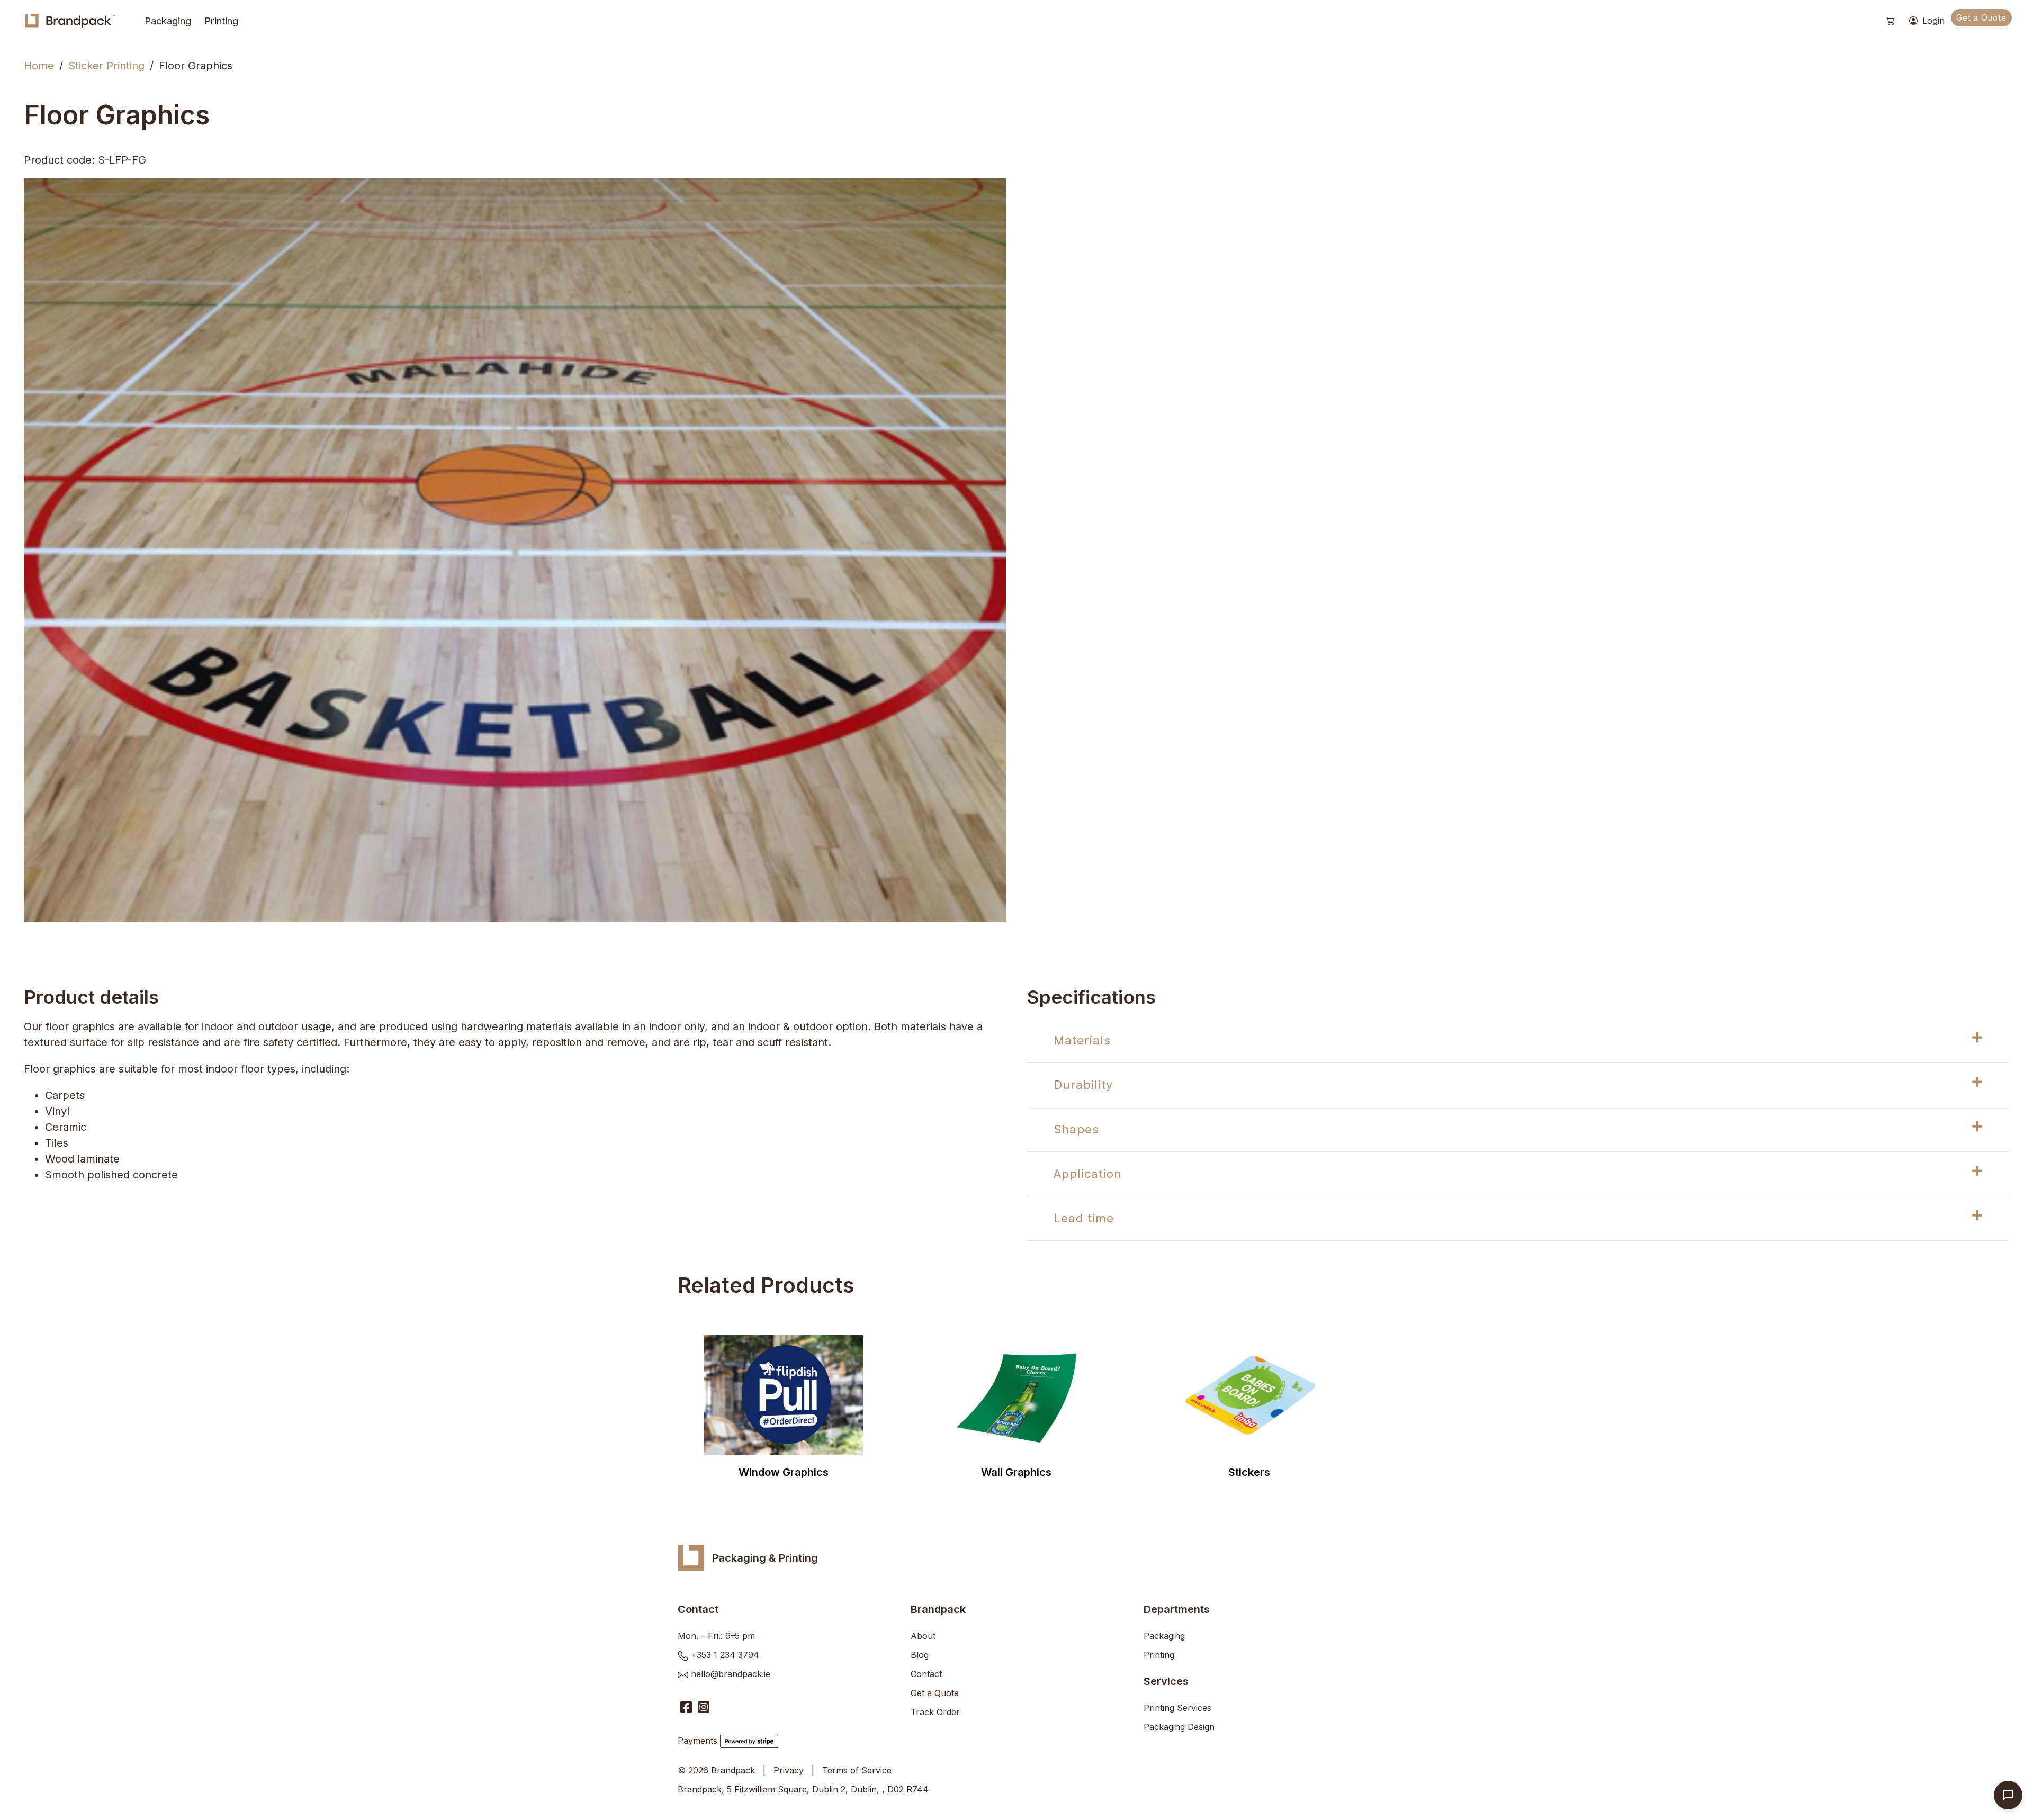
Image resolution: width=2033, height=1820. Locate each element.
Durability (1083, 1085)
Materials (1082, 1040)
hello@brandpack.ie (731, 1674)
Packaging (168, 21)
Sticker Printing (106, 66)
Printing (221, 21)
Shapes (1076, 1129)
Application (1088, 1174)
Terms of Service (857, 1770)
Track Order (935, 1712)
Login (1932, 21)
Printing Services (1177, 1708)
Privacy (789, 1770)
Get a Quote (1981, 18)
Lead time (1084, 1218)
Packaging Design (1179, 1727)
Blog (920, 1655)
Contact (926, 1674)
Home (39, 66)
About (923, 1636)
